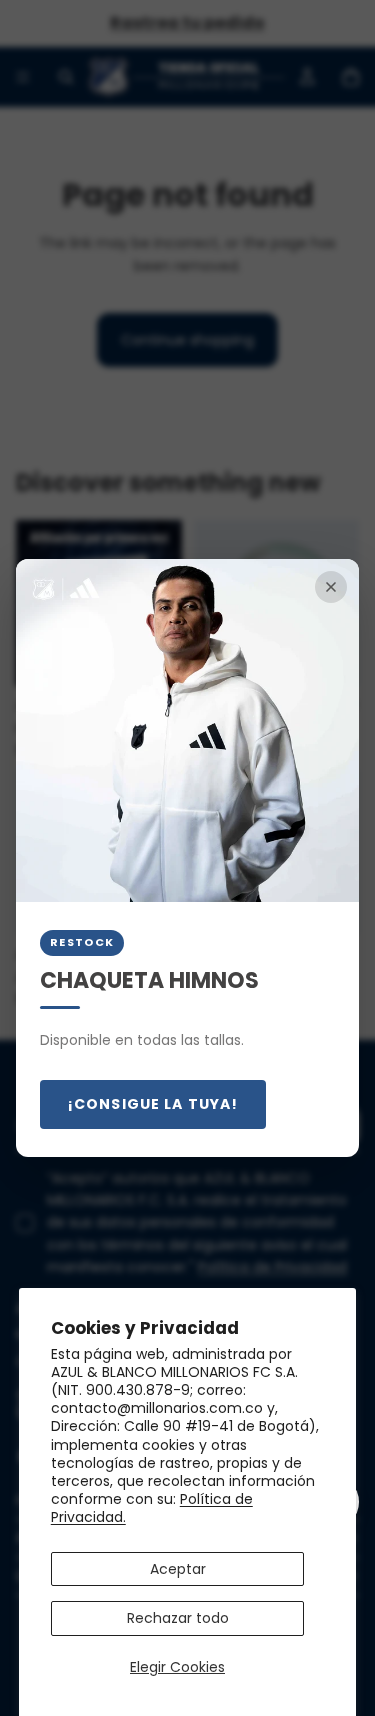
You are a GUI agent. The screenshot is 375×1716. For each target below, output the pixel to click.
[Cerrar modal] (331, 587)
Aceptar (178, 1569)
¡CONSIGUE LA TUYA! (153, 1104)
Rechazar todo (178, 1618)
